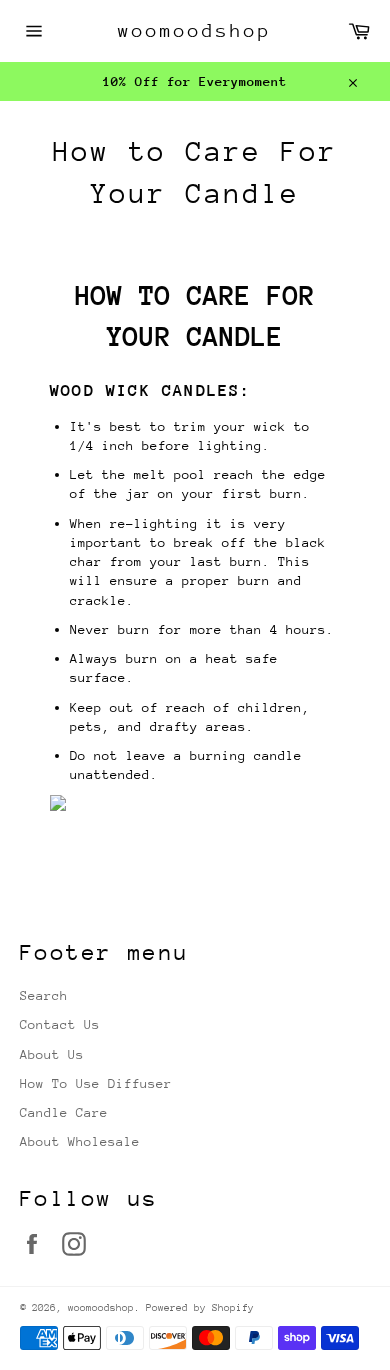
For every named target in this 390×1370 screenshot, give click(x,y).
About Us (52, 1054)
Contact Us (60, 1024)
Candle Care (64, 1112)
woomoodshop (195, 30)
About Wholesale (80, 1141)
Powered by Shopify (200, 1308)
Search (44, 995)
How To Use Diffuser (96, 1083)
